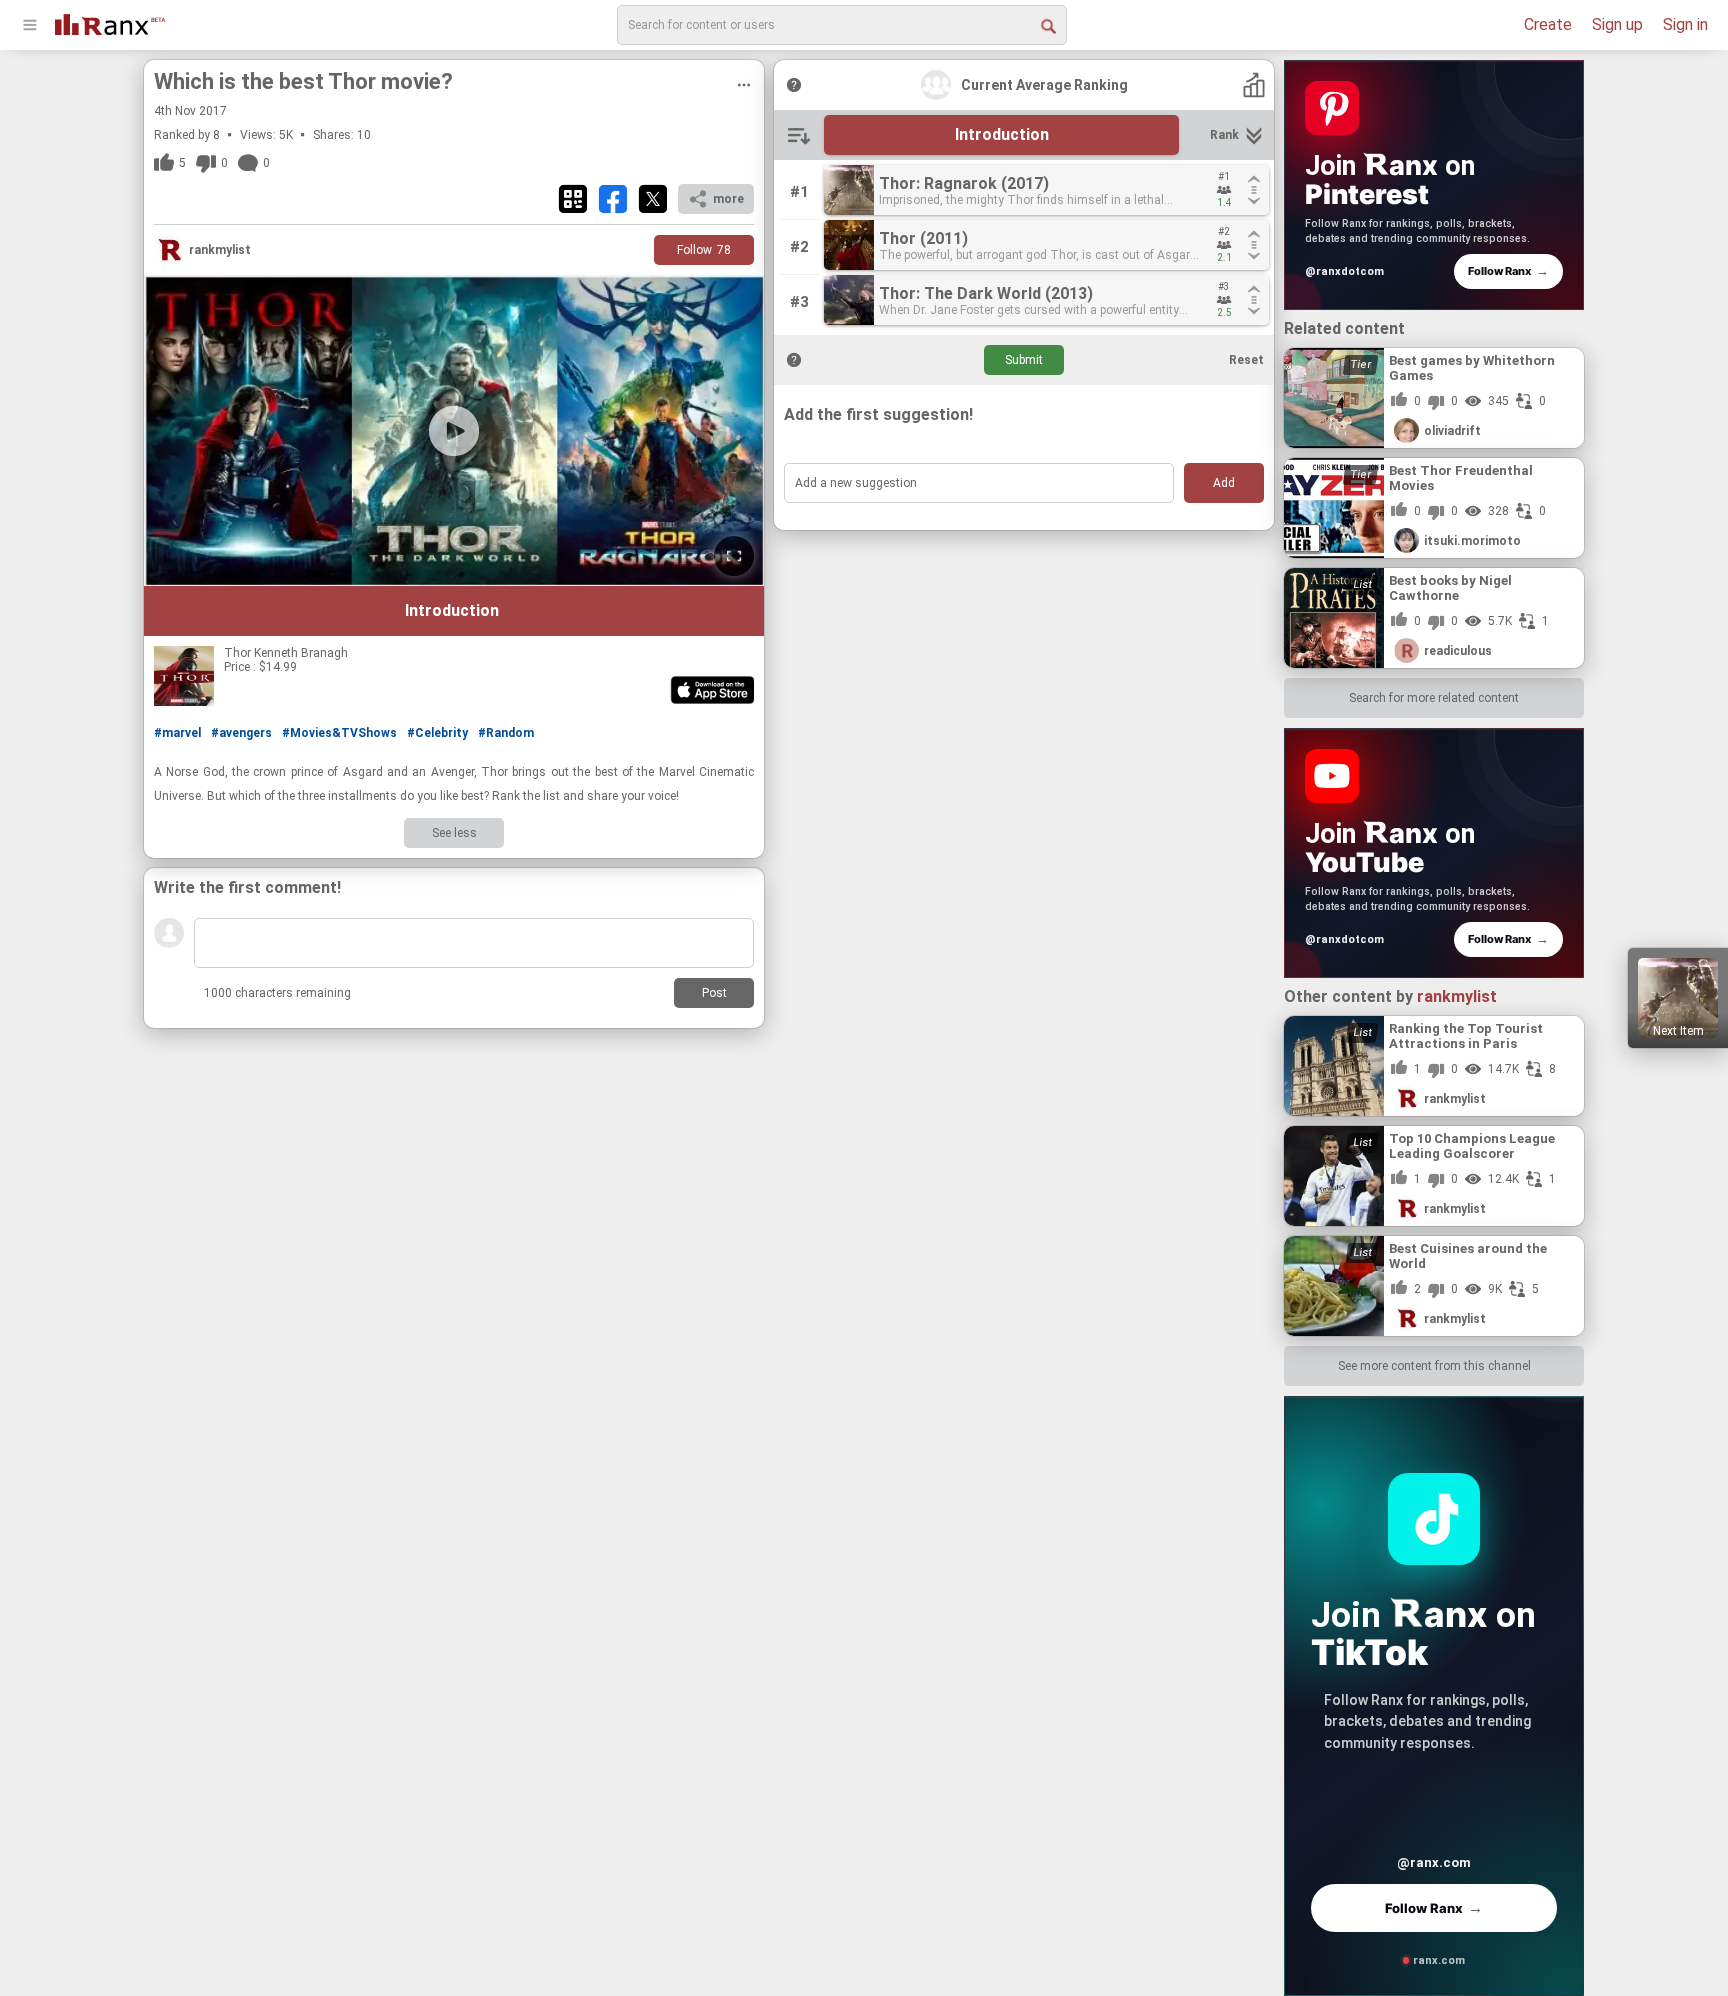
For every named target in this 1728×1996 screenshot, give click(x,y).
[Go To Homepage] (110, 22)
